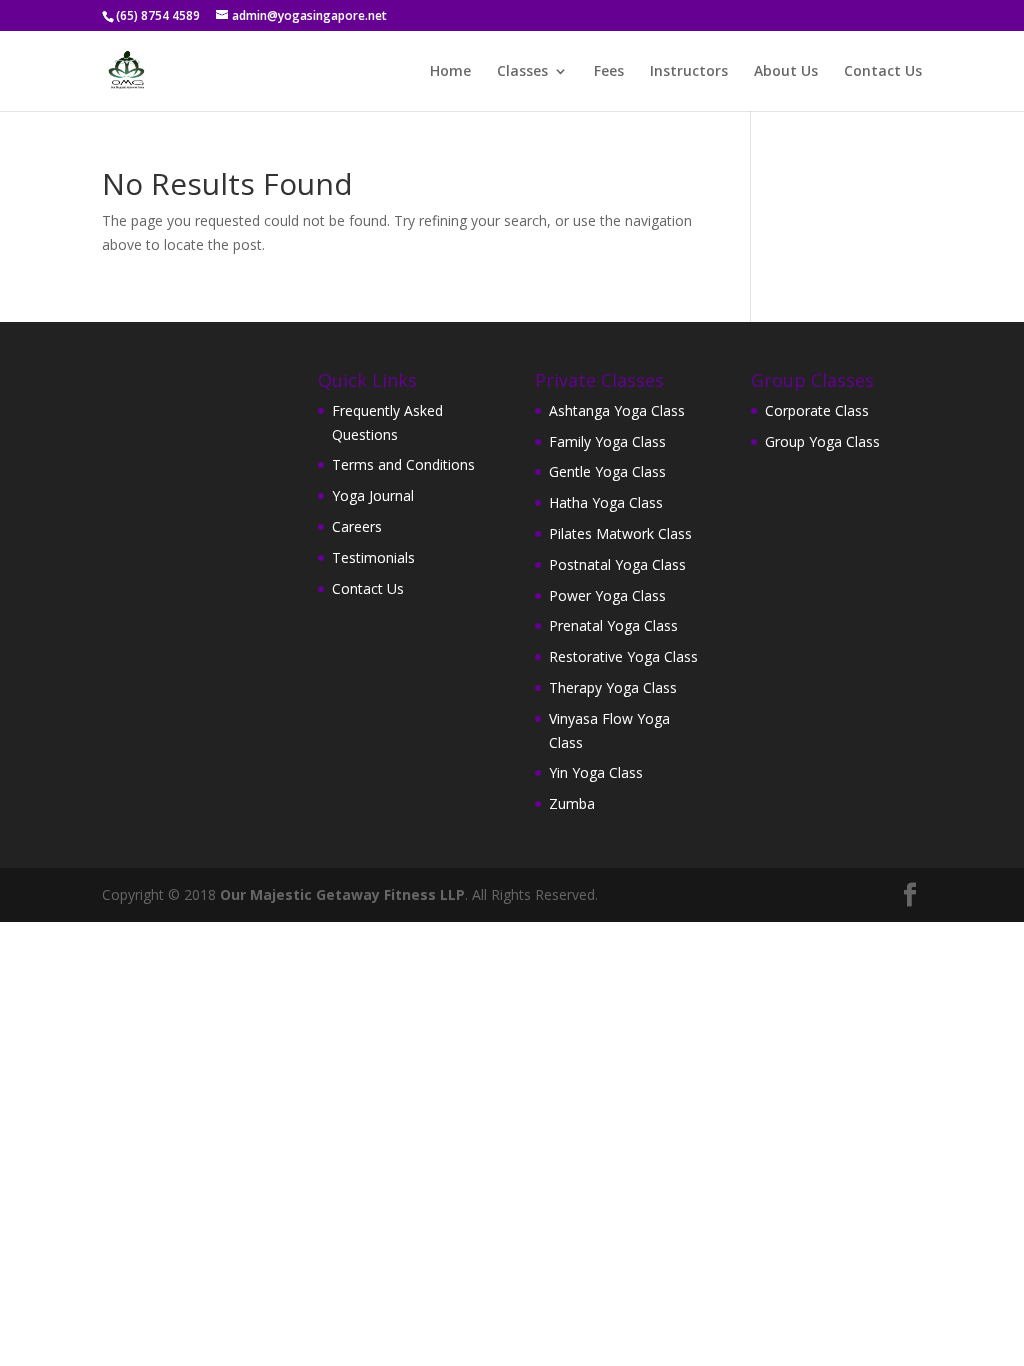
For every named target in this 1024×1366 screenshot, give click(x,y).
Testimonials (373, 557)
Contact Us (883, 72)
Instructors (689, 72)
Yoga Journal (373, 495)
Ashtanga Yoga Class (617, 410)
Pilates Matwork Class (620, 533)
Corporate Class (817, 410)
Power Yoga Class (607, 595)
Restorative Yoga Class (623, 656)
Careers (357, 526)
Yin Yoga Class (596, 772)
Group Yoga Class (822, 441)
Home (450, 72)
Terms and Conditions (403, 464)
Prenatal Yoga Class (613, 625)
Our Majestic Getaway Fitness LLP (342, 894)
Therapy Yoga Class (613, 687)
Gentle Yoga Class (607, 471)
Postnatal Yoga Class (617, 564)
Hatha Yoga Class (606, 502)
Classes (522, 72)
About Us (786, 72)
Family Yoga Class (607, 441)
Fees (609, 72)
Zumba (572, 803)
